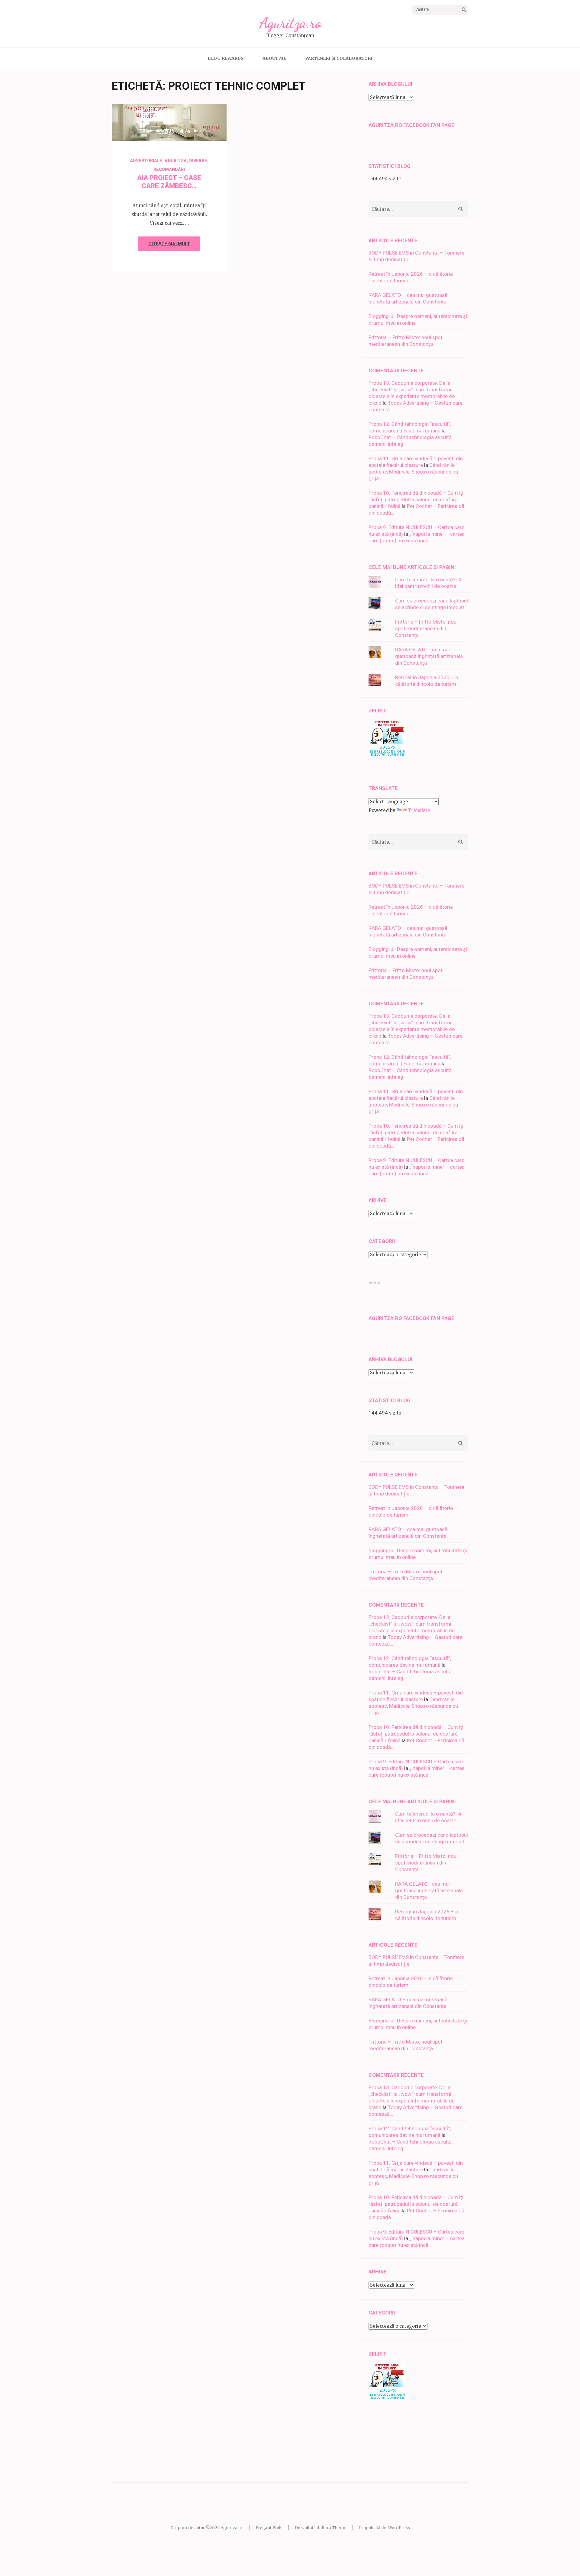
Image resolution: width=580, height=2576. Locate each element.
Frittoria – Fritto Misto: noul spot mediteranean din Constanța (426, 628)
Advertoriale (146, 161)
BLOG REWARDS (226, 58)
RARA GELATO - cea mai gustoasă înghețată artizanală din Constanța (429, 656)
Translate (419, 810)
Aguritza (193, 131)
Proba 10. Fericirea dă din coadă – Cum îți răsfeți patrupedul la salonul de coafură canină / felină (416, 499)
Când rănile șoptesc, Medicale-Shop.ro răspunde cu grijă (413, 472)
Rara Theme (334, 2528)
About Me (274, 58)
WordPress (399, 2528)
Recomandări (169, 169)
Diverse (198, 161)
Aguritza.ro (290, 23)
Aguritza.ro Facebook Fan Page (411, 125)
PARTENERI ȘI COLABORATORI (339, 58)
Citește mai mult (169, 244)
